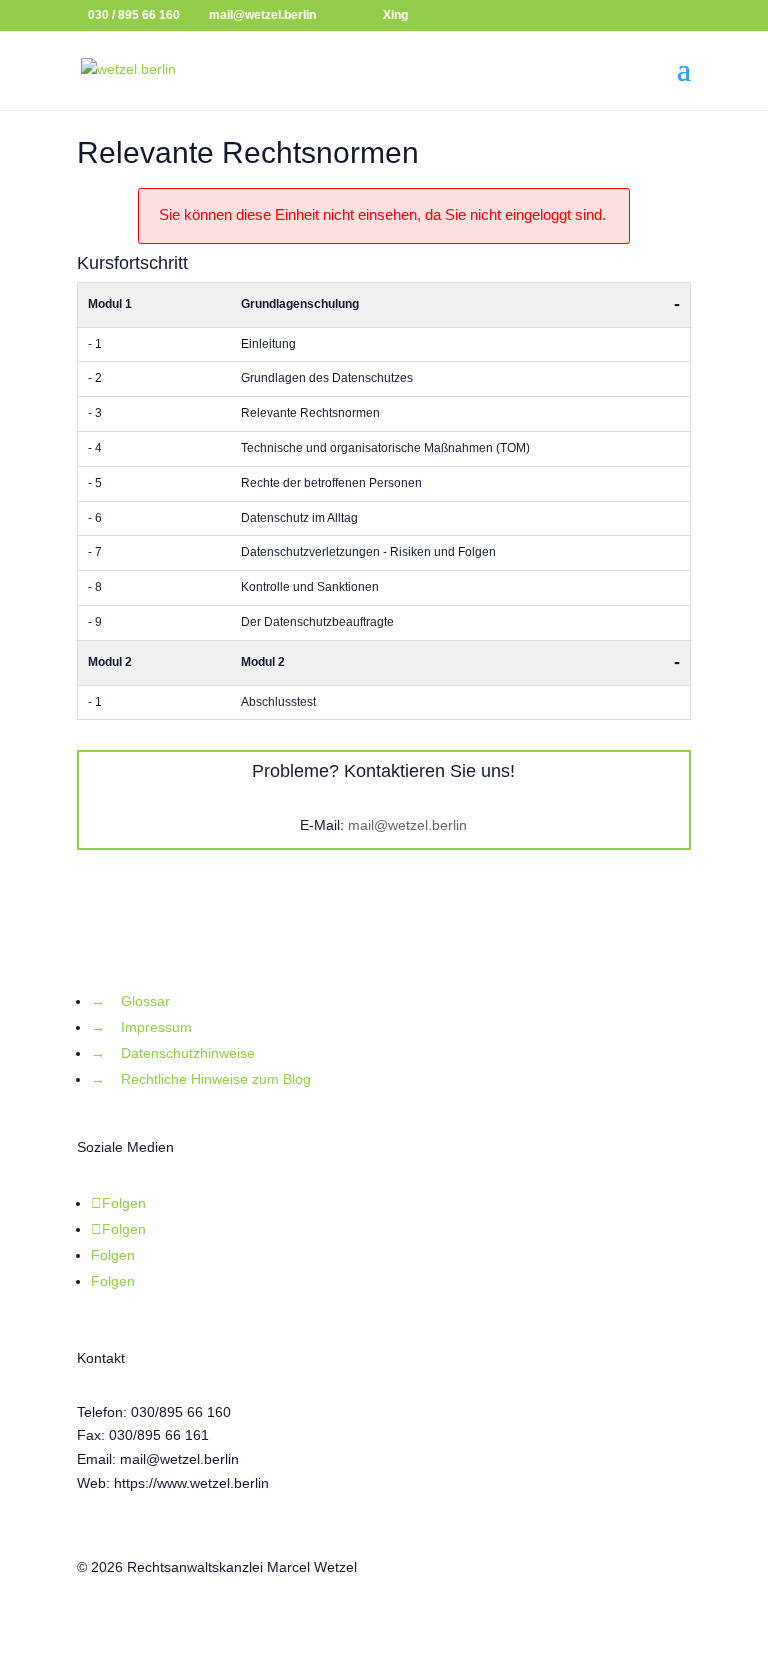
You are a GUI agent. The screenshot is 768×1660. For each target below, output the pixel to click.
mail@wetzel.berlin (407, 825)
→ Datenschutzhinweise (173, 1053)
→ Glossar (130, 1001)
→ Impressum (141, 1027)
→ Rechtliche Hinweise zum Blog (201, 1079)
